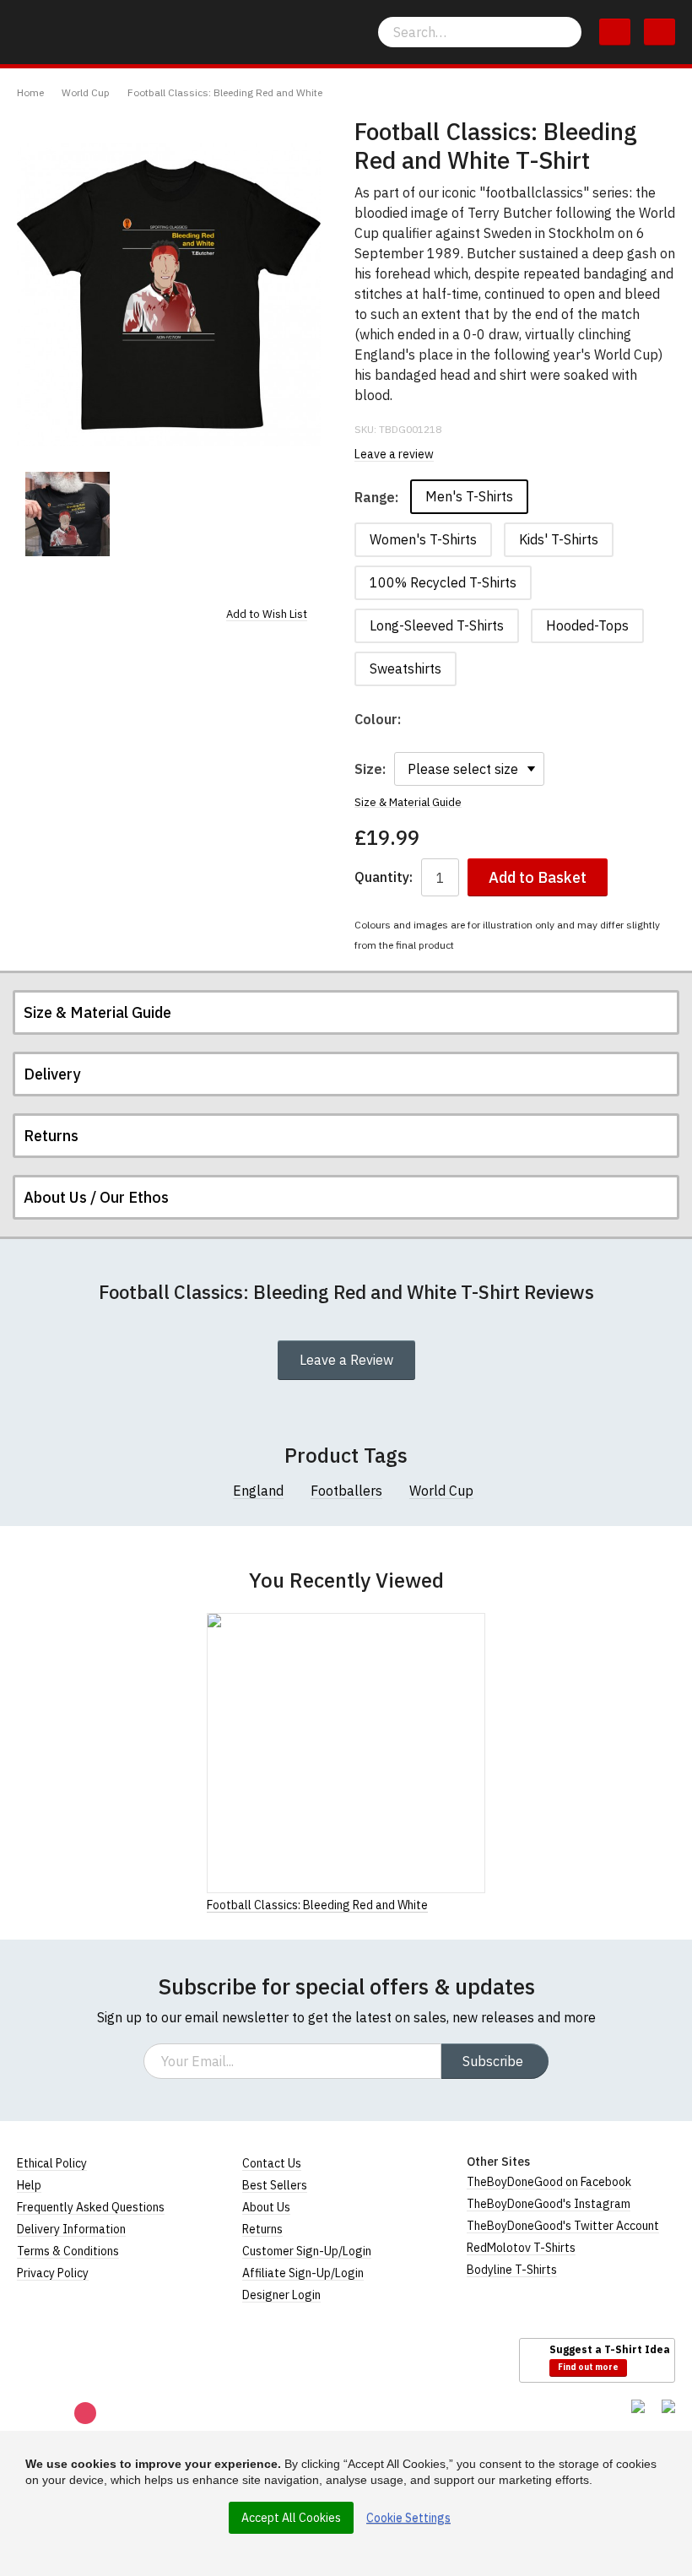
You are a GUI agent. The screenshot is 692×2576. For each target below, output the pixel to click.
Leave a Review (346, 1360)
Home (30, 92)
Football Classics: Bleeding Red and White (225, 92)
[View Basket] (615, 32)
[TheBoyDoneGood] (93, 2359)
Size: (370, 769)
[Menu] (660, 32)
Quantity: (384, 877)
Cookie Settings (408, 2518)
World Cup (86, 92)
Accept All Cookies (291, 2518)
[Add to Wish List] (480, 1904)
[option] (68, 514)
